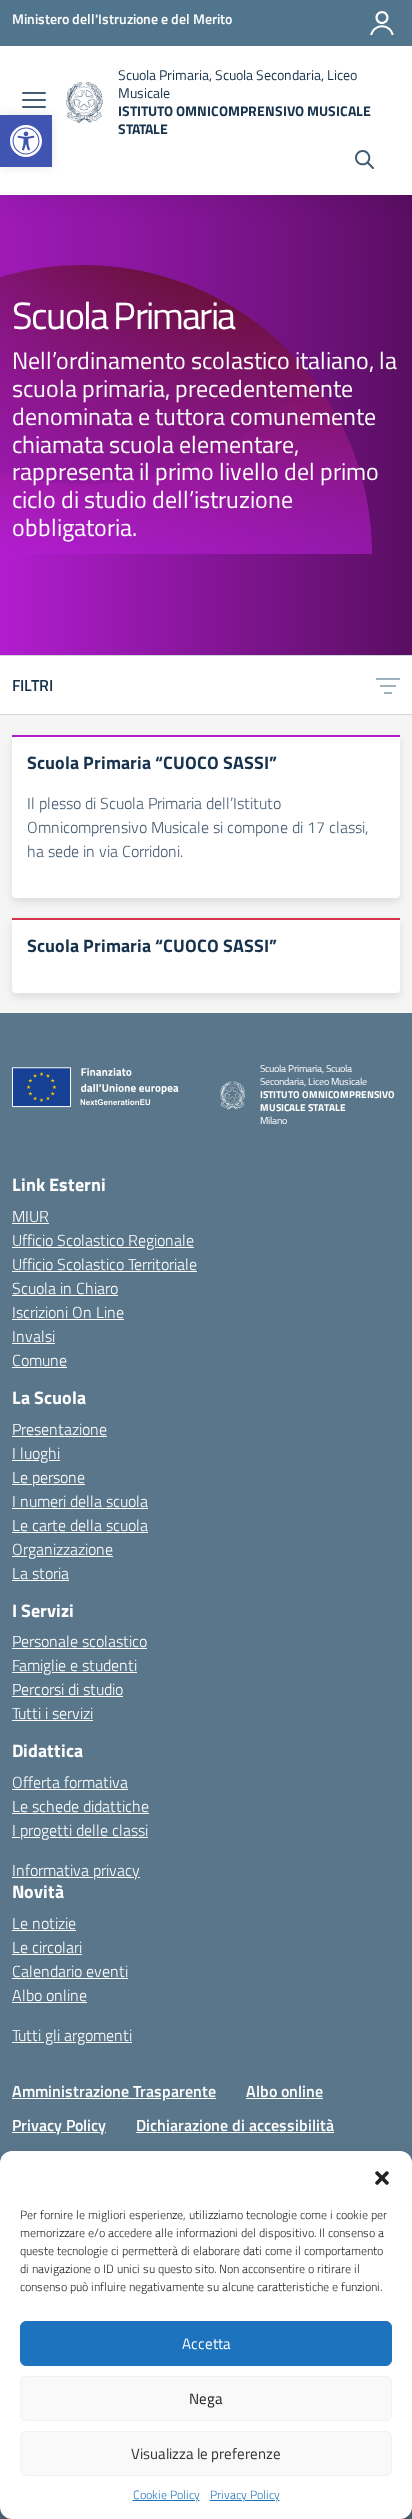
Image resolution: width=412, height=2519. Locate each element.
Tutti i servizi (52, 1713)
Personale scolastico (79, 1641)
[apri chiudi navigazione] (34, 102)
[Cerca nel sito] (364, 162)
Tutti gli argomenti (72, 2035)
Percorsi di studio (67, 1689)
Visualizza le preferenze (206, 2453)
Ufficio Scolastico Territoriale (104, 1264)
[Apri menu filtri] (388, 685)
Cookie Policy (166, 2495)
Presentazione (59, 1429)
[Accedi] (382, 23)
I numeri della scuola (80, 1501)
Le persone (48, 1477)
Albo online (49, 1995)
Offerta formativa (70, 1782)
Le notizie (44, 1923)
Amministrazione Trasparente (114, 2091)
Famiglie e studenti (74, 1665)
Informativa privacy (76, 1870)
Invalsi (33, 1336)
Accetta (206, 2343)
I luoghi (36, 1453)
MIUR (30, 1216)
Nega (206, 2398)
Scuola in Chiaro (65, 1288)
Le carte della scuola (80, 1525)
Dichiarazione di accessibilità (235, 2125)
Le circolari (47, 1947)
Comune (39, 1360)
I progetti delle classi (80, 1830)
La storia (40, 1573)
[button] (26, 141)
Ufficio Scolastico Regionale (103, 1240)
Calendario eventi (70, 1971)
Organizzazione (62, 1549)
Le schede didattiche (80, 1806)
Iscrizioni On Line (68, 1312)
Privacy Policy (245, 2495)
